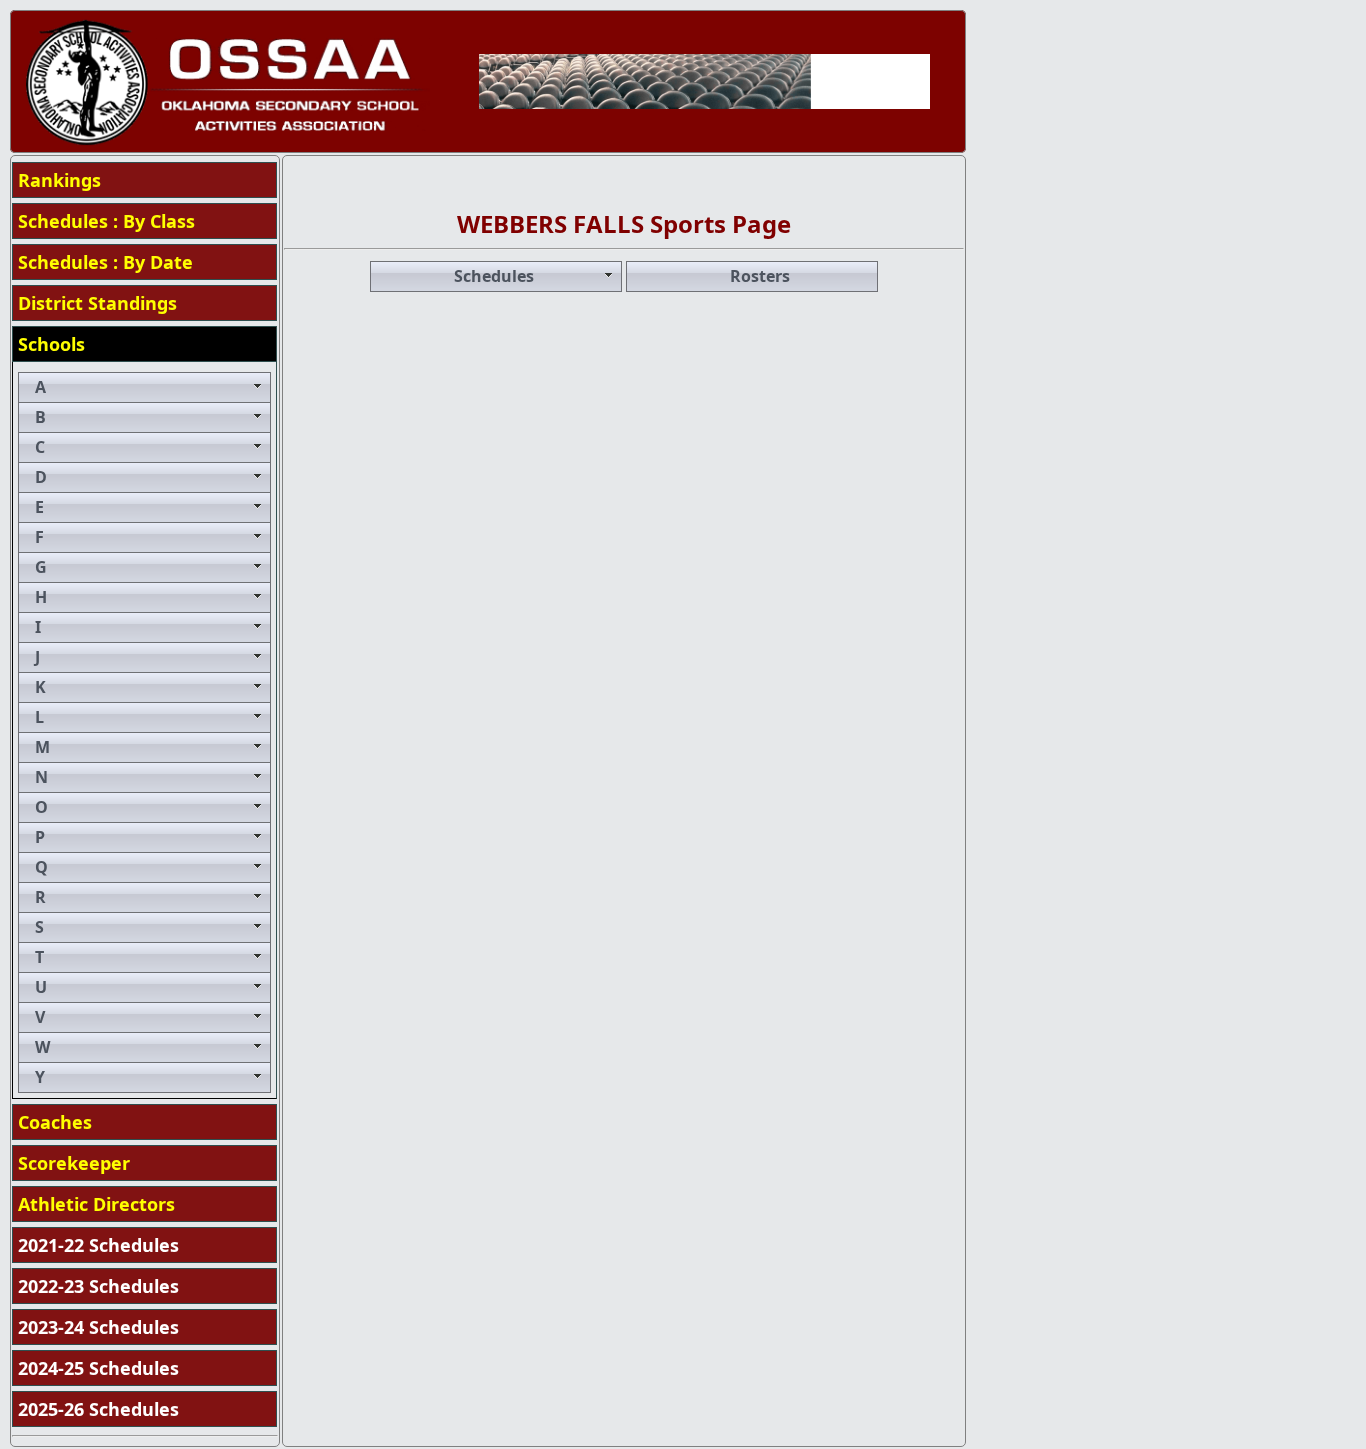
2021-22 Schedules (98, 1245)
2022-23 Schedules (98, 1286)
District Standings (97, 303)
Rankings (59, 180)
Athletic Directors (96, 1204)
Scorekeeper (74, 1163)
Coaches (55, 1122)
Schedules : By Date (105, 262)
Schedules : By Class (106, 221)
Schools (51, 344)
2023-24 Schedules (98, 1327)
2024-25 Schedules (98, 1368)
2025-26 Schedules (98, 1409)
